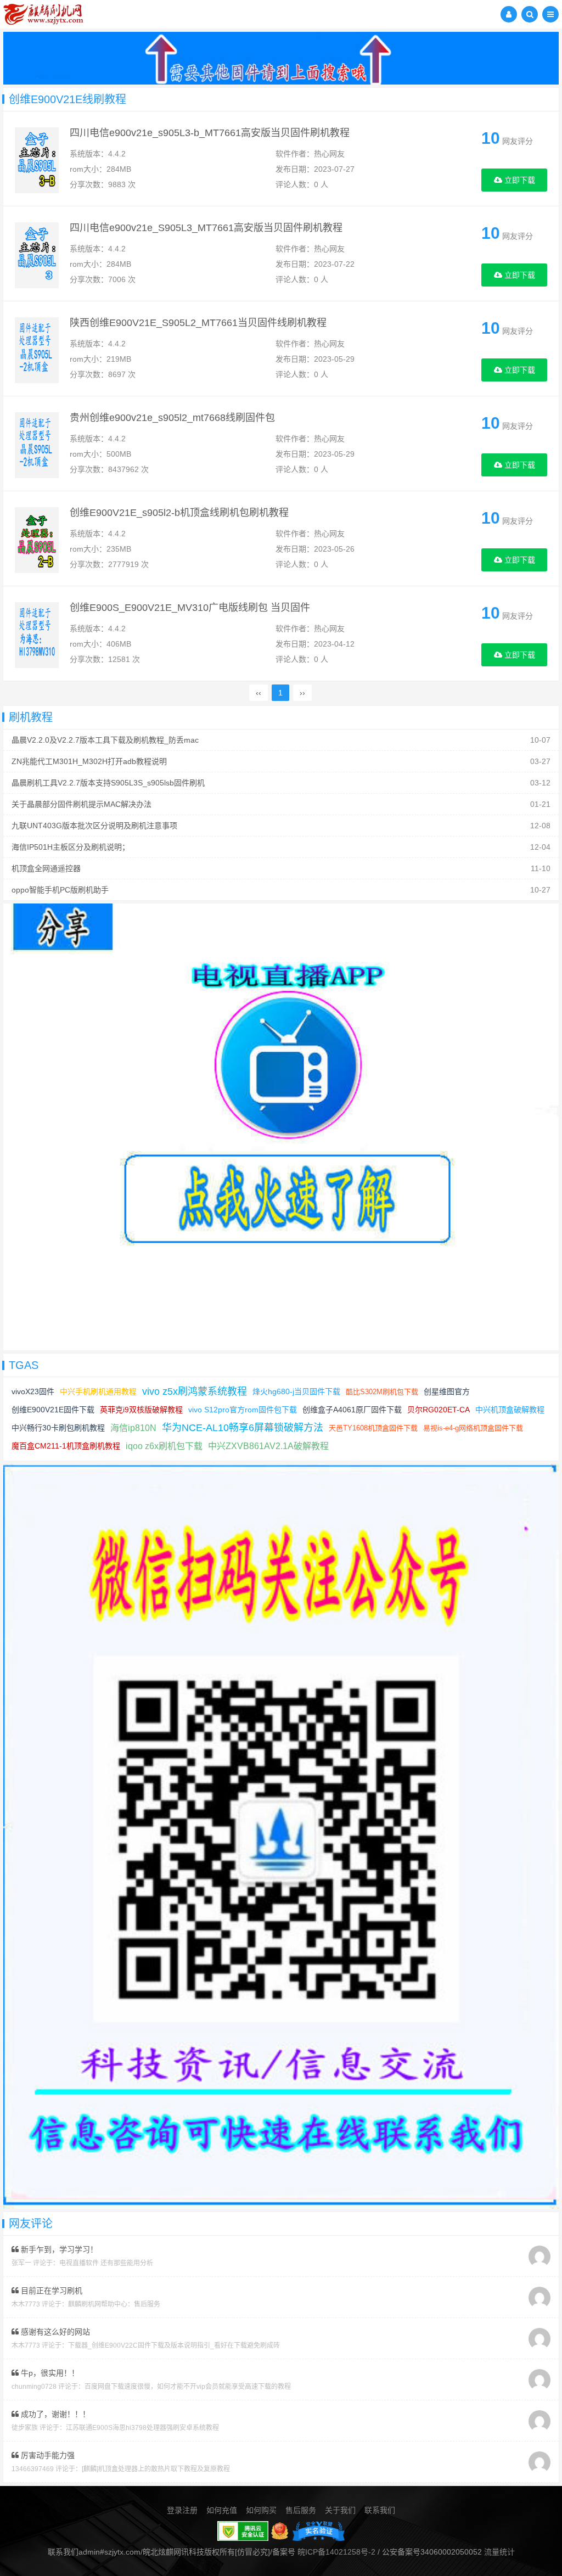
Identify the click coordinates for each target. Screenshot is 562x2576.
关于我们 (340, 2510)
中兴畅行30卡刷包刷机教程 (58, 1428)
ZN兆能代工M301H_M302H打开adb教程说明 (89, 761)
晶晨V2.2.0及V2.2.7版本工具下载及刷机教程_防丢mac (105, 740)
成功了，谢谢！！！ (54, 2414)
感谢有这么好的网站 (54, 2332)
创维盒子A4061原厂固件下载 (352, 1410)
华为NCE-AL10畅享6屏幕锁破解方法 (243, 1428)
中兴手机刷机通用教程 (98, 1391)
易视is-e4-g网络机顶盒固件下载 (473, 1428)
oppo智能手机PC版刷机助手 (60, 890)
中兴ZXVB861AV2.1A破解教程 (268, 1446)
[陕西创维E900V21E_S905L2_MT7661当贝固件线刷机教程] (37, 350)
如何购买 (261, 2510)
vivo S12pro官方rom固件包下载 (243, 1410)
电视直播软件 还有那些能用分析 (106, 2263)
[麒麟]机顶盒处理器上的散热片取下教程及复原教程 (156, 2469)
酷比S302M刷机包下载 (382, 1392)
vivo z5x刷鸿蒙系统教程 (195, 1391)
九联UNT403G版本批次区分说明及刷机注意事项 (94, 826)
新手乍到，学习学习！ (58, 2249)
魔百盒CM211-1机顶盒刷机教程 (66, 1446)
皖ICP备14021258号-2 (336, 2552)
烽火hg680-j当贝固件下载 (296, 1391)
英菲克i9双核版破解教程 (141, 1410)
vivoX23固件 (33, 1391)
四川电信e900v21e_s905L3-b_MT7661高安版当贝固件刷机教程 (210, 133)
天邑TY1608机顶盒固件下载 (373, 1428)
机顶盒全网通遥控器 (46, 868)
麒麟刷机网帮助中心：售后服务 (114, 2304)
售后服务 (301, 2510)
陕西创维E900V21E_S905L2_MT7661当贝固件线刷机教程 (198, 323)
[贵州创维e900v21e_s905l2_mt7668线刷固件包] (37, 445)
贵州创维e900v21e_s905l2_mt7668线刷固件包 (172, 418)
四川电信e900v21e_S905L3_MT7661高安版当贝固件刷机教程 (206, 228)
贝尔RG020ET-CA (439, 1410)
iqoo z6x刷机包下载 (164, 1446)
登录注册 (182, 2510)
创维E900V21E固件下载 (53, 1410)
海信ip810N (133, 1428)
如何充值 (222, 2510)
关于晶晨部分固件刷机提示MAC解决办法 (82, 804)
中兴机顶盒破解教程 (510, 1410)
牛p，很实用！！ (49, 2373)
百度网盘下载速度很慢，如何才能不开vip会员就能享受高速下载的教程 (188, 2387)
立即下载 (519, 180)
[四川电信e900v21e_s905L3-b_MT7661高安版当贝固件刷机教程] (37, 160)
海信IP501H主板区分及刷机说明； (71, 847)
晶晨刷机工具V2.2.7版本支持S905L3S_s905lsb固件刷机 (108, 783)
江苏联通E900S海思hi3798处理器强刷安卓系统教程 (142, 2428)
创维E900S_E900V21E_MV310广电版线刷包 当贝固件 (190, 608)
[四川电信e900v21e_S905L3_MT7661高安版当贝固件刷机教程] (37, 255)
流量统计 (499, 2552)
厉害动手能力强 (47, 2455)
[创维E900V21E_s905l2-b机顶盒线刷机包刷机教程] (37, 540)
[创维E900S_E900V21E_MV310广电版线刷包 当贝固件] (37, 635)
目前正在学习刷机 (50, 2291)
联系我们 (380, 2510)
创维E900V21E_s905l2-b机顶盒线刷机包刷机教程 (179, 513)
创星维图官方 (447, 1391)
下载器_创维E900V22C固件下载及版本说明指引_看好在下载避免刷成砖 (174, 2345)
